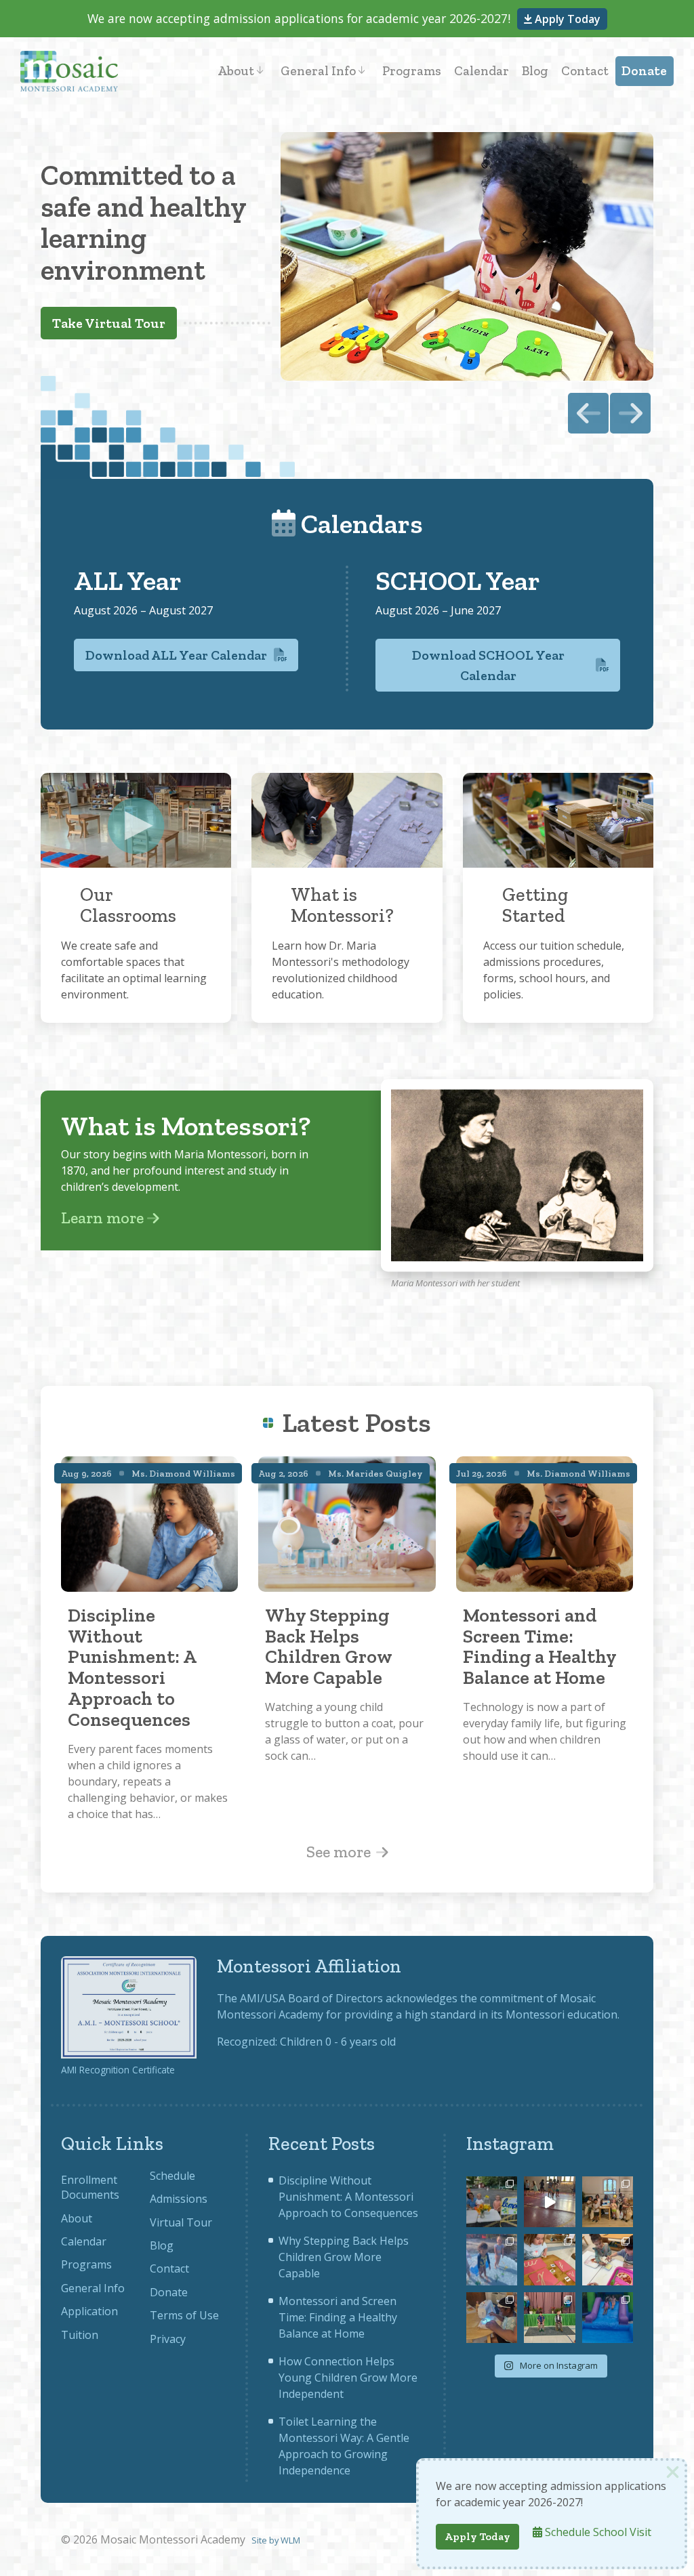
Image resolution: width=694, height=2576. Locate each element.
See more (340, 1852)
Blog (535, 71)
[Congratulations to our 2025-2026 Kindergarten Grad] (549, 2318)
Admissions (179, 2199)
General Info (318, 71)
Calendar (482, 71)
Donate (644, 71)
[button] (630, 413)
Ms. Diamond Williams (183, 1473)
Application (89, 2311)
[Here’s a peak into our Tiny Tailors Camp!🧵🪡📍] (492, 2318)
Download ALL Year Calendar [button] (176, 655)
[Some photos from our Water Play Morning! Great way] (492, 2259)
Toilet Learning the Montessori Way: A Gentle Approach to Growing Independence (344, 2446)
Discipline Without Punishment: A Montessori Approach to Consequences (348, 2197)
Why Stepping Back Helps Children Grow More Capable (344, 2257)
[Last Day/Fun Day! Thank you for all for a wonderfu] (608, 2318)
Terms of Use (184, 2315)
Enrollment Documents (90, 2187)
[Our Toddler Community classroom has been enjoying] (608, 2259)
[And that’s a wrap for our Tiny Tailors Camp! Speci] (608, 2202)
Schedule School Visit (597, 2532)
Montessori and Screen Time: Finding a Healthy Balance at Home (338, 2317)
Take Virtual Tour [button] (109, 323)
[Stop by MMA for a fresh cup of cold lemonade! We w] (492, 2202)
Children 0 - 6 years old (338, 2042)
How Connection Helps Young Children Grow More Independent (348, 2378)
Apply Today (566, 19)
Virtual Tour (181, 2222)
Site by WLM (276, 2540)
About (236, 71)
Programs (412, 71)
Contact (585, 71)
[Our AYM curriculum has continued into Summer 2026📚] (549, 2259)
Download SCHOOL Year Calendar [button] (488, 665)
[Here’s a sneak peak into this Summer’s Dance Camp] (549, 2202)
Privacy (168, 2339)
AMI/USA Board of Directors (311, 1998)
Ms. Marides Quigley (375, 1473)
